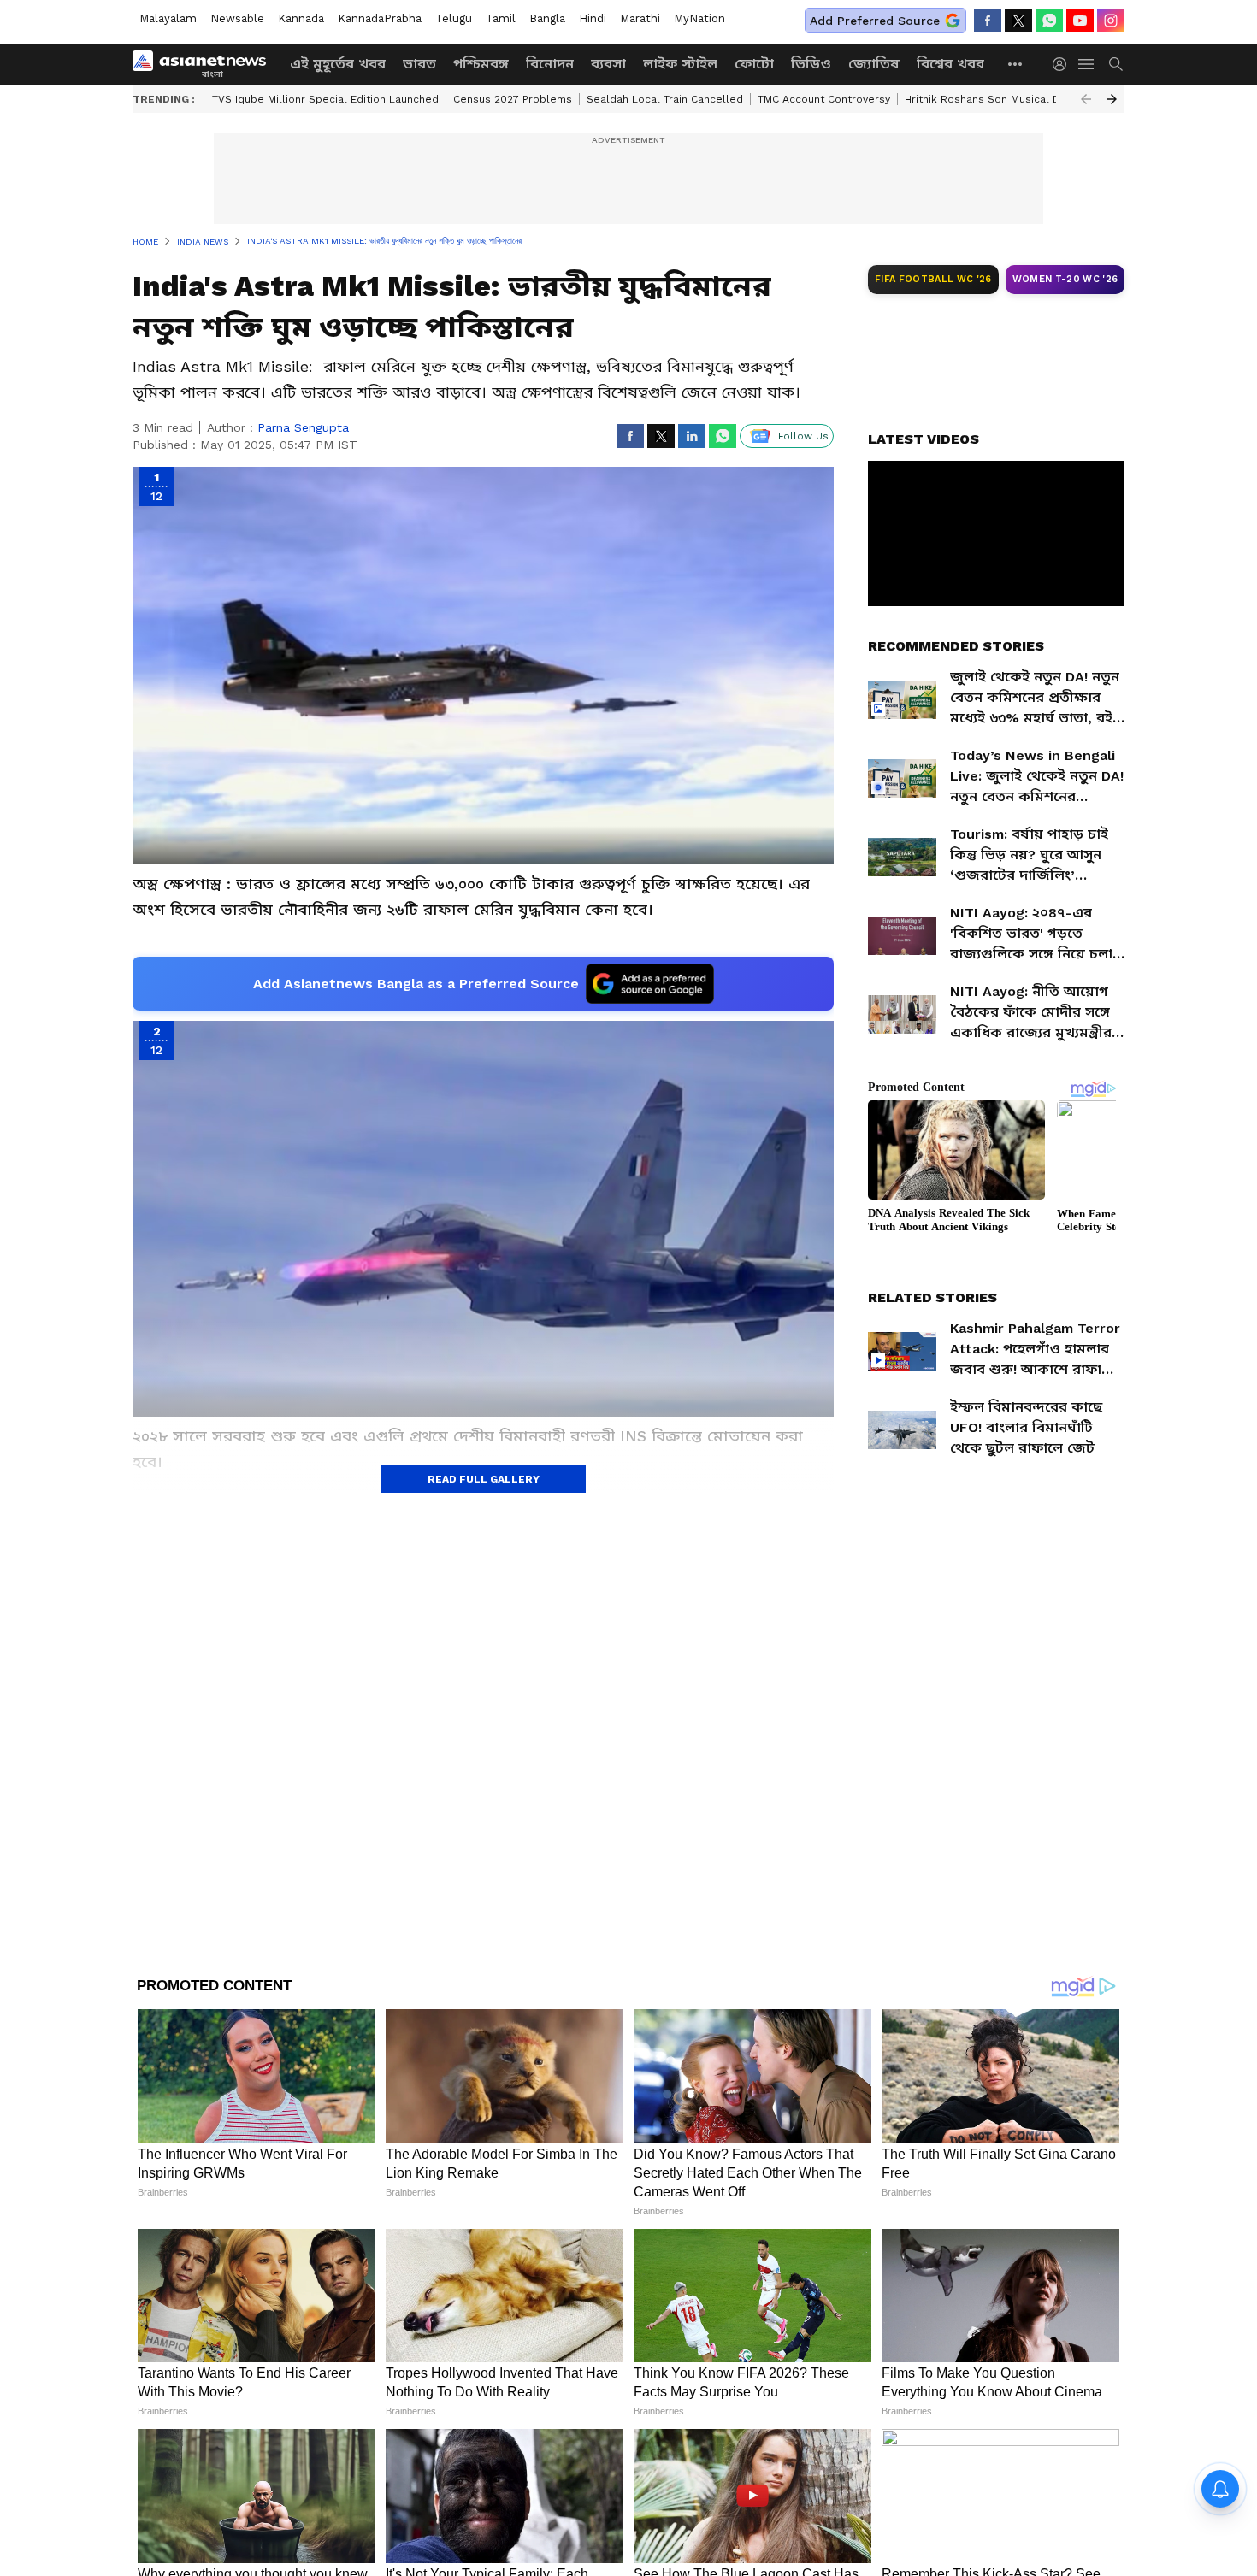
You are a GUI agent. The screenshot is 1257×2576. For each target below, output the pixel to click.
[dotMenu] (1016, 64)
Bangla (547, 18)
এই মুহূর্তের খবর (338, 64)
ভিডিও (811, 64)
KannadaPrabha (380, 18)
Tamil (501, 18)
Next (1112, 99)
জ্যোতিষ (874, 64)
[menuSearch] (1116, 64)
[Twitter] (1018, 21)
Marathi (640, 18)
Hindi (593, 18)
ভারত (419, 64)
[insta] (1111, 21)
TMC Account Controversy (824, 99)
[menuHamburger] (1087, 64)
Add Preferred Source (875, 21)
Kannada (301, 18)
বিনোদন (550, 64)
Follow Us (803, 436)
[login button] (1064, 64)
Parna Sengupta (303, 427)
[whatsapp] (1049, 21)
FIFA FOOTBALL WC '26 (933, 279)
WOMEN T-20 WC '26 (1065, 279)
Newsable (237, 18)
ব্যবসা (608, 64)
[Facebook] (988, 21)
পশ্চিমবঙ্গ (481, 64)
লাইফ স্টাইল (680, 64)
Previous (1086, 99)
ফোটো (754, 64)
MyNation (699, 18)
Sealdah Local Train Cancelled (665, 99)
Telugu (454, 18)
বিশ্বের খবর (950, 64)
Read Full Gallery (484, 1479)
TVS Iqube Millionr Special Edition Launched (325, 99)
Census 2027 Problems (513, 99)
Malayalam (168, 18)
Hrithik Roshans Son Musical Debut (994, 99)
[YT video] (1080, 21)
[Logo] (205, 64)
